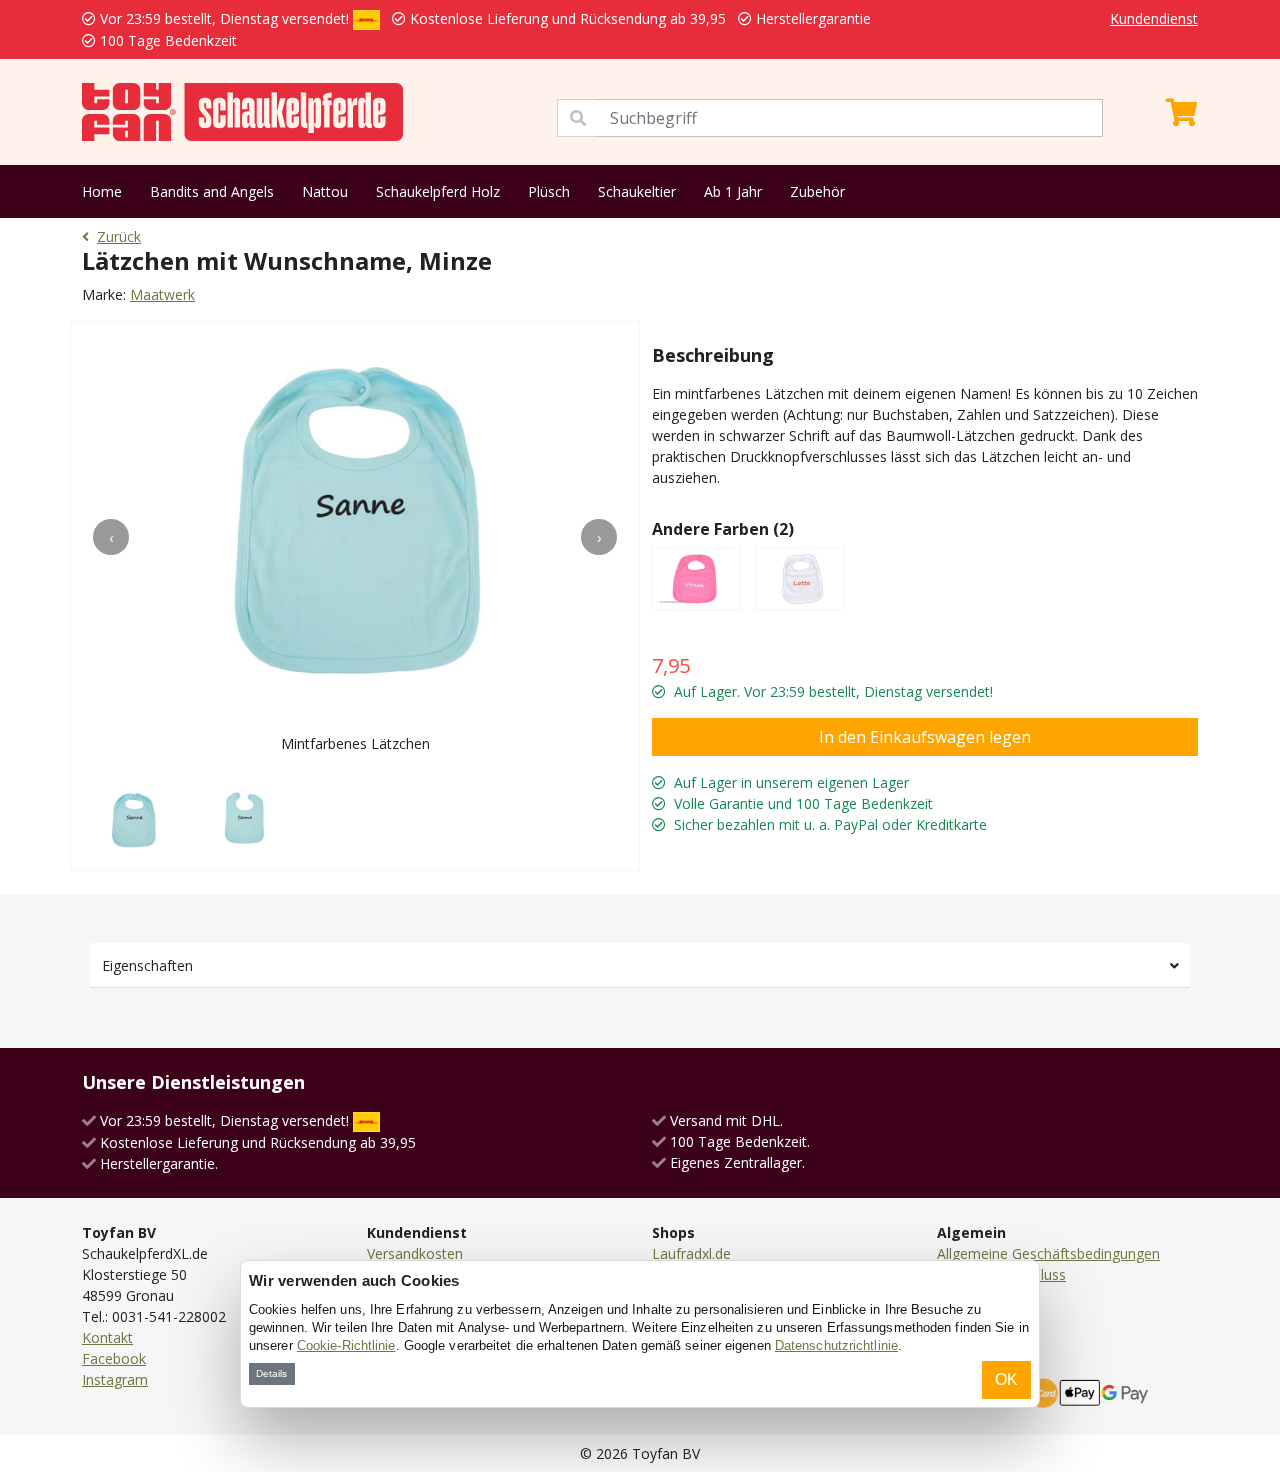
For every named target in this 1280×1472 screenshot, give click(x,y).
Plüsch (549, 191)
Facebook (114, 1358)
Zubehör (817, 191)
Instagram (115, 1379)
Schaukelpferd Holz (438, 191)
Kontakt (107, 1337)
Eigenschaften (147, 965)
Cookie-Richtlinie (346, 1345)
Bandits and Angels (212, 191)
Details (271, 1373)
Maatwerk (162, 294)
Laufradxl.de (691, 1253)
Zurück (119, 236)
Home (102, 191)
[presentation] (111, 537)
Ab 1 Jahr (733, 191)
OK (1006, 1379)
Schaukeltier (637, 191)
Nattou (325, 191)
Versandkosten (415, 1253)
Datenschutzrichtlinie (836, 1345)
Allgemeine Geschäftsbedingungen (1048, 1253)
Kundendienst (1154, 18)
